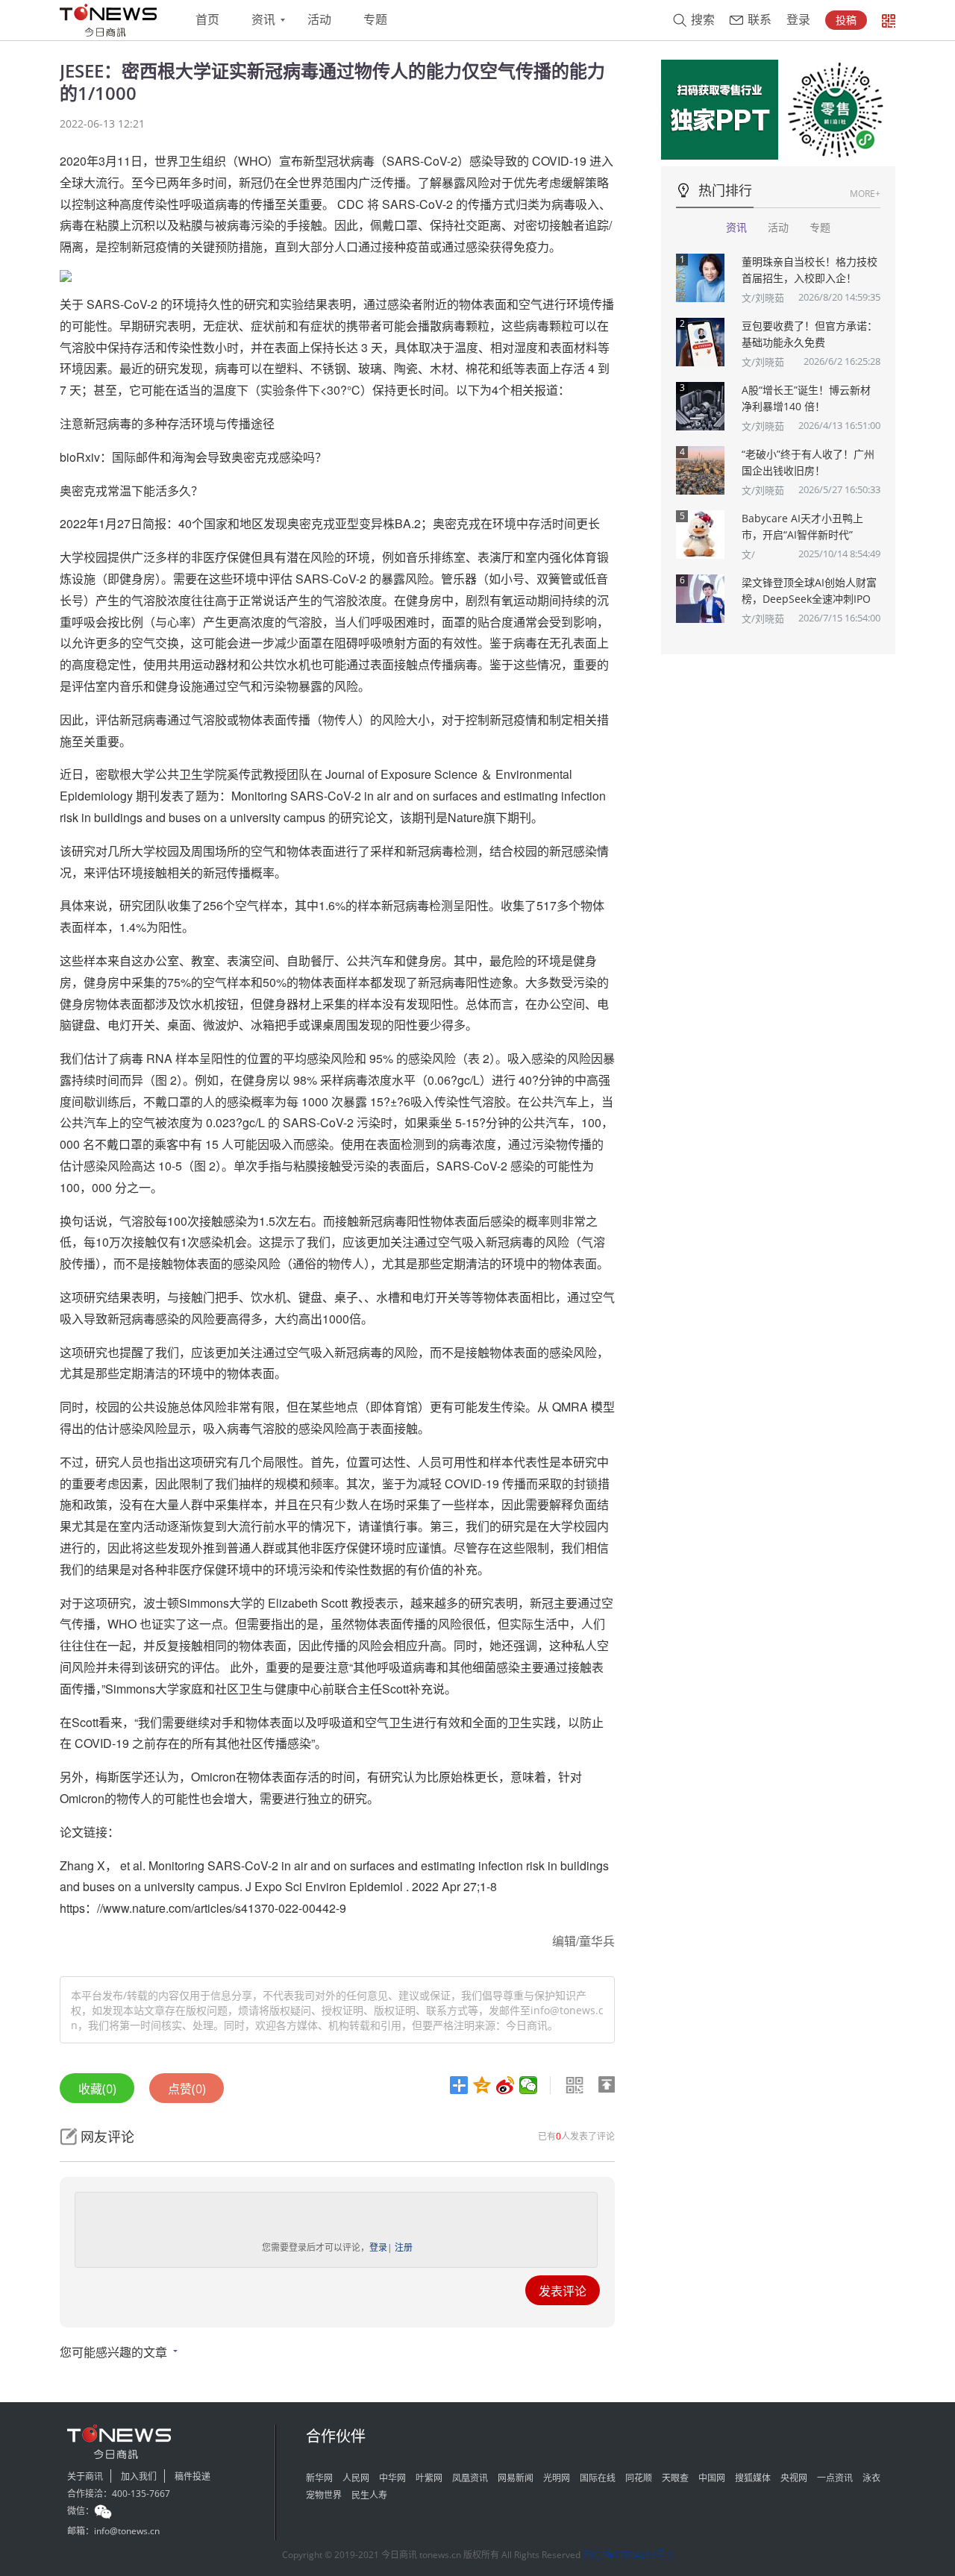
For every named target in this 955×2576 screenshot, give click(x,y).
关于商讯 (85, 2476)
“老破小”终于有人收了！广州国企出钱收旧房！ (808, 462)
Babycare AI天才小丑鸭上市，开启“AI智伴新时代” (802, 526)
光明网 (557, 2478)
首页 (207, 20)
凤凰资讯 (470, 2478)
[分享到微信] (529, 2085)
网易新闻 (516, 2478)
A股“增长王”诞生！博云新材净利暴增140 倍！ (806, 398)
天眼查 (675, 2478)
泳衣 (871, 2478)
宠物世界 (324, 2495)
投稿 (846, 20)
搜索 (703, 20)
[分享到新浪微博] (505, 2085)
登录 (798, 20)
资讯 (263, 20)
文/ (748, 554)
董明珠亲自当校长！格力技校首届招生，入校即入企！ (810, 270)
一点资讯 (835, 2478)
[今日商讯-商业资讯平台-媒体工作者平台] (108, 20)
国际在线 (598, 2478)
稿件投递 (192, 2476)
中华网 (392, 2478)
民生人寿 (369, 2495)
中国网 (712, 2478)
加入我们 (139, 2476)
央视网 (794, 2478)
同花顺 (639, 2478)
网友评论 (107, 2137)
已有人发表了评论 (576, 2136)
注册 (404, 2247)
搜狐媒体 (753, 2478)
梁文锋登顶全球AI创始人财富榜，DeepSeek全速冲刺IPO (809, 590)
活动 (319, 20)
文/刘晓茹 (763, 298)
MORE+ (865, 194)
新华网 (319, 2478)
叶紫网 (429, 2478)
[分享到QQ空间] (482, 2085)
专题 (375, 20)
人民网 (356, 2478)
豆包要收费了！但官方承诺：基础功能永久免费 (810, 334)
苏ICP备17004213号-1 (628, 2555)
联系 (760, 20)
